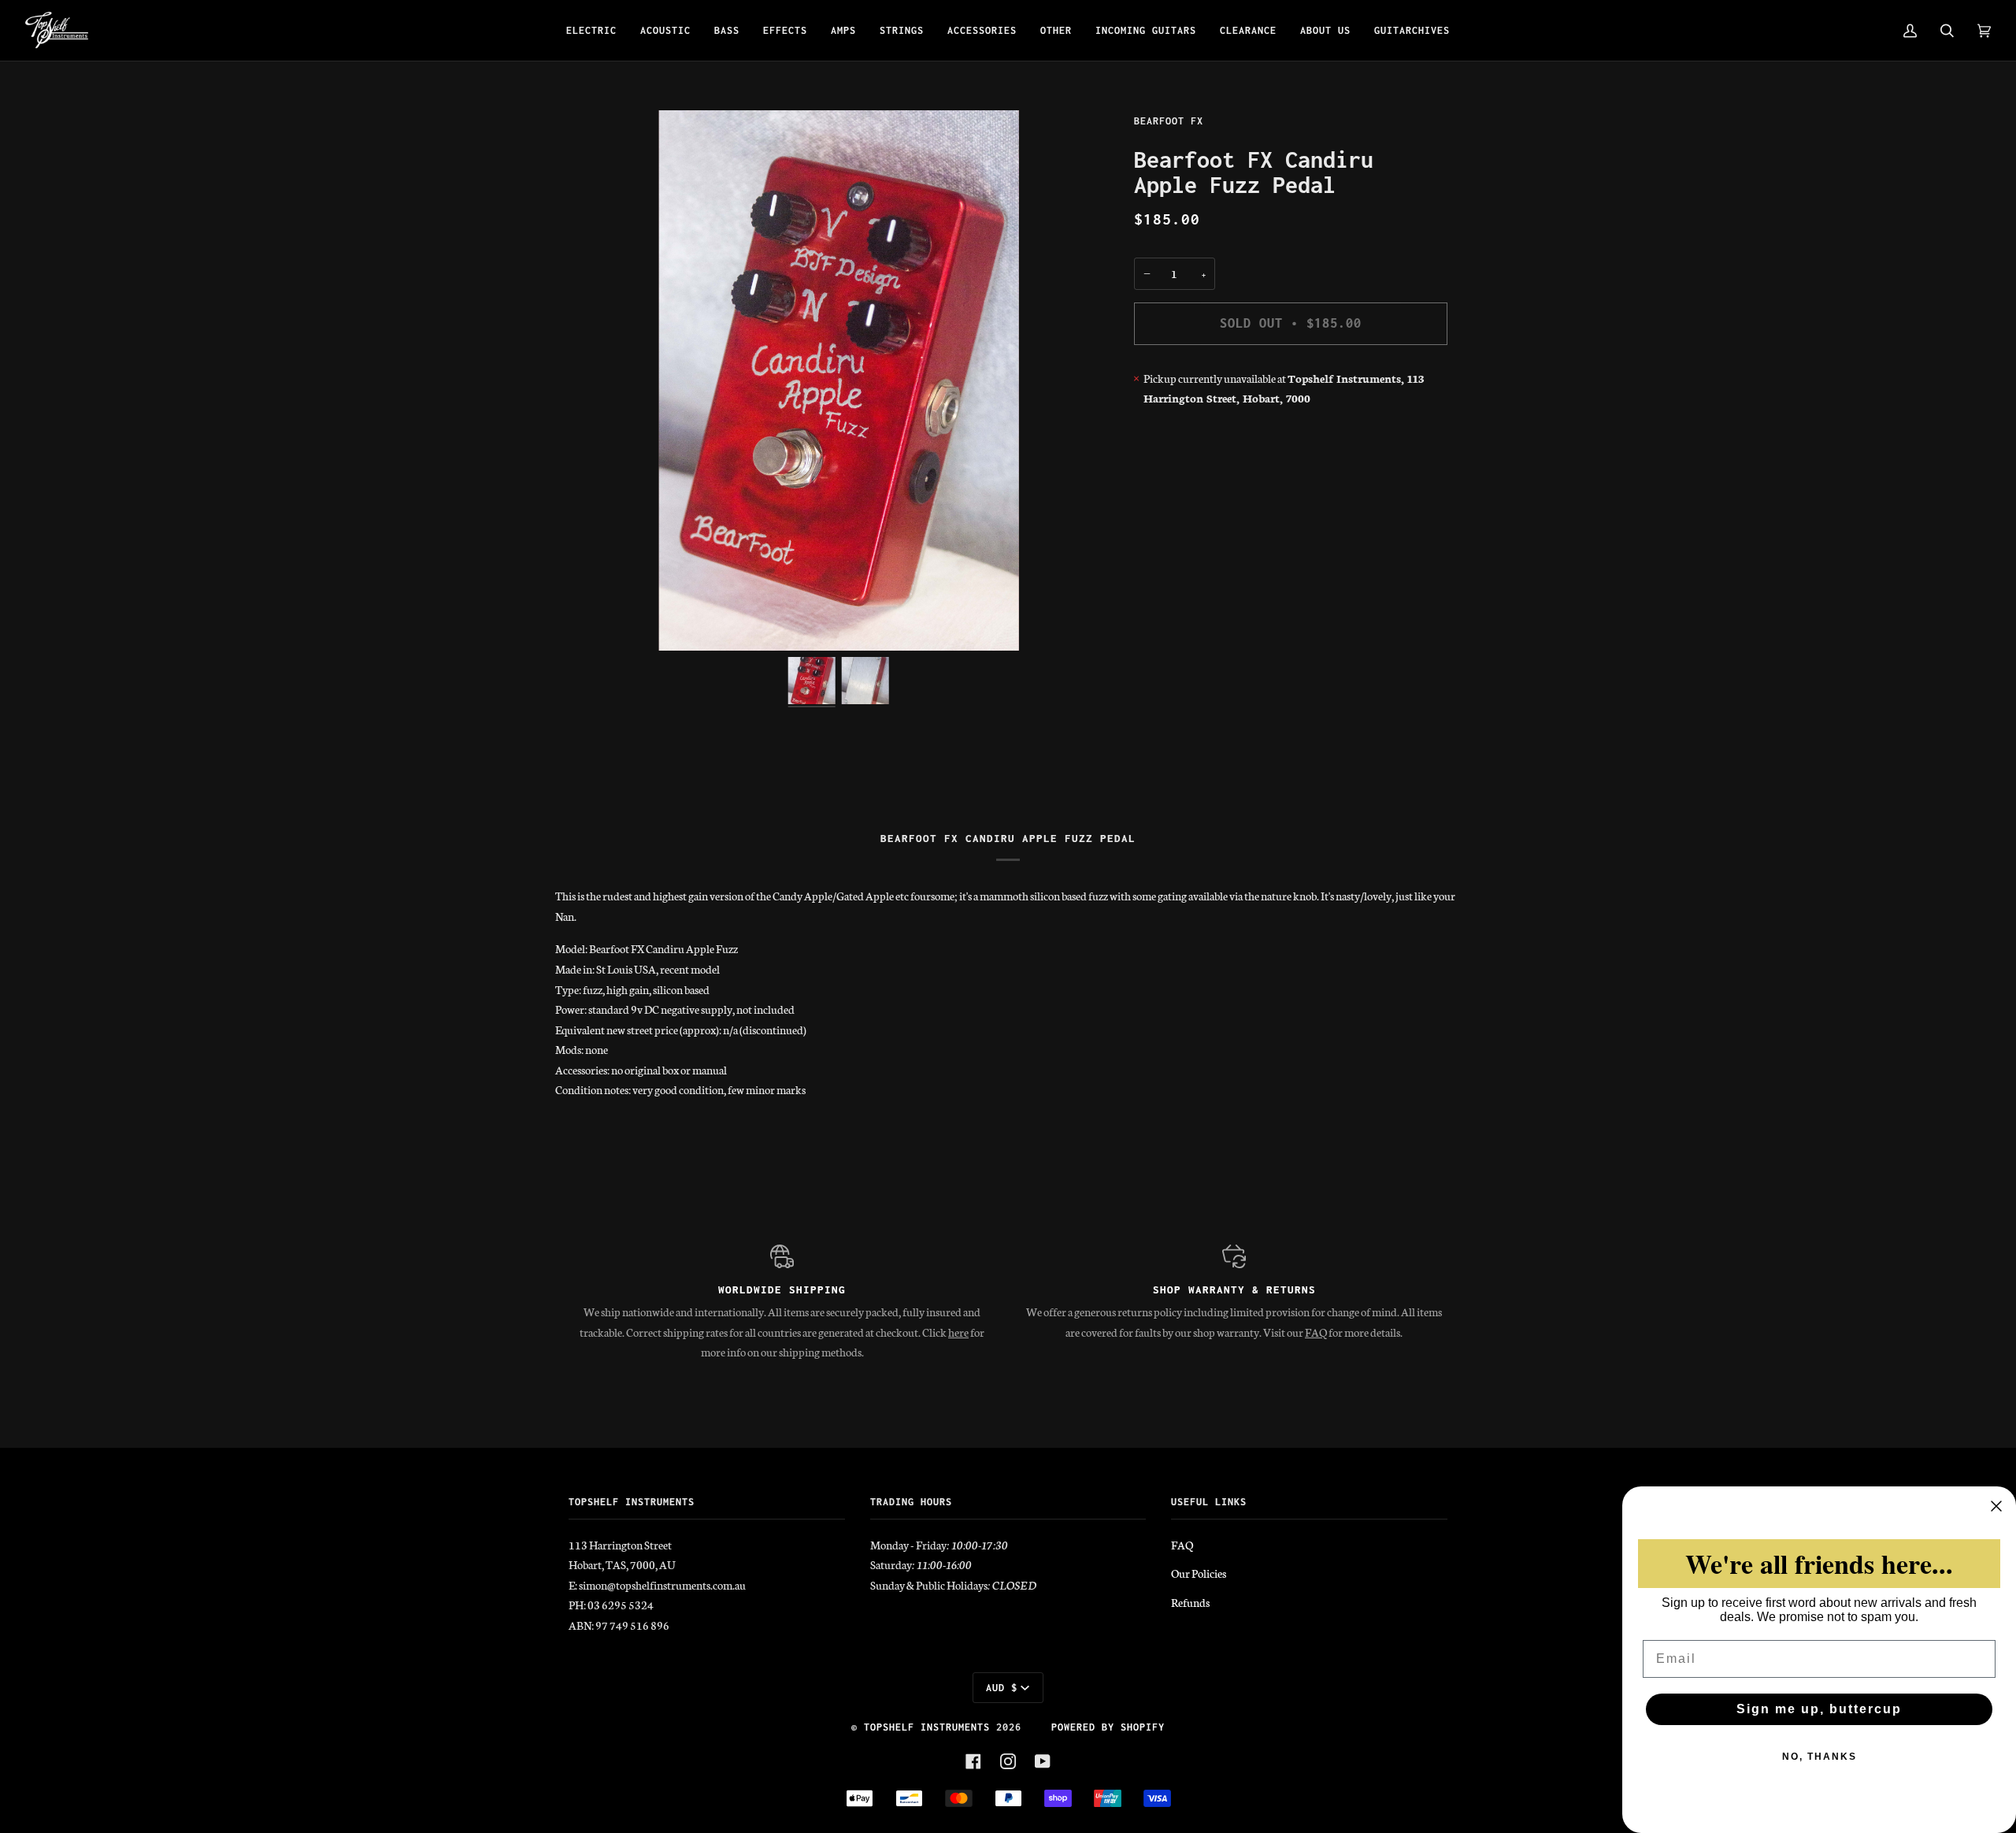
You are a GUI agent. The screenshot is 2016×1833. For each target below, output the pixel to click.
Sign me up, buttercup (1819, 1709)
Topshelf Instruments (927, 1727)
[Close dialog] (1996, 1506)
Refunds (1190, 1602)
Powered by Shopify (1108, 1727)
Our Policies (1199, 1573)
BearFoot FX (1169, 121)
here (958, 1332)
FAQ (1316, 1332)
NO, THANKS (1820, 1757)
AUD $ (1002, 1688)
